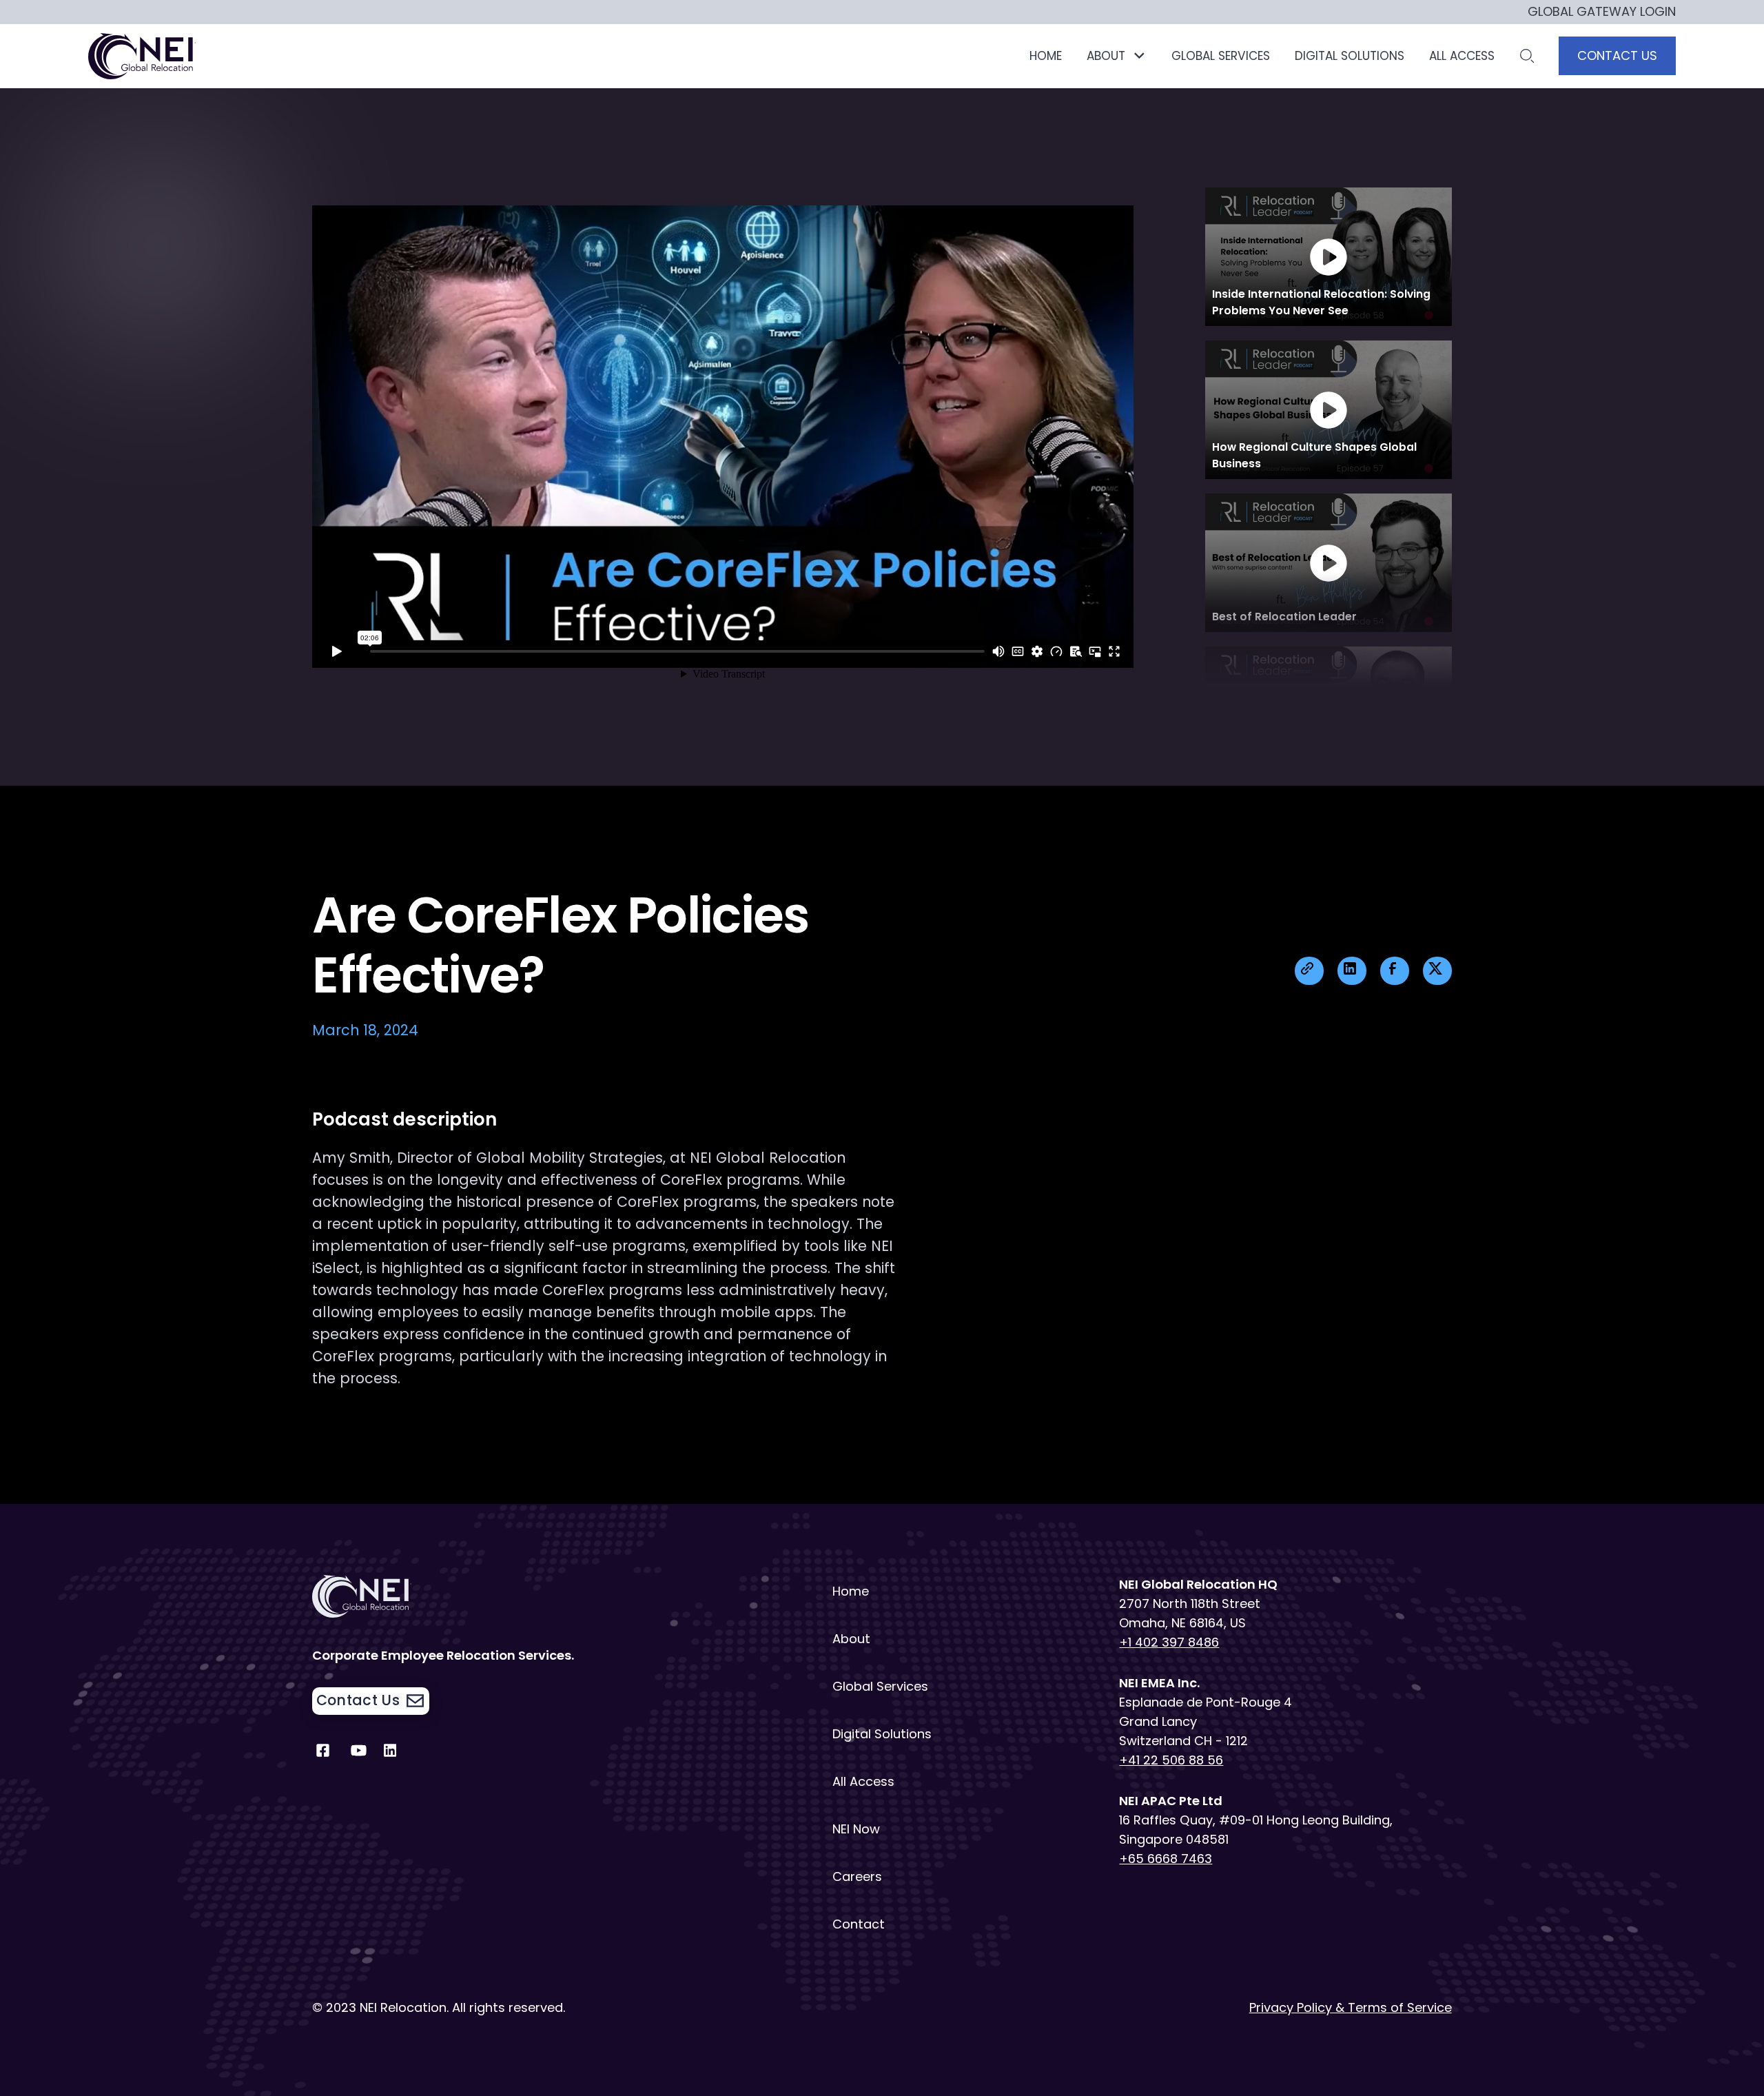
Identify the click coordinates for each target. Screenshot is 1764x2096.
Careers (857, 1876)
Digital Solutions (882, 1734)
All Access (863, 1781)
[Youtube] (359, 1754)
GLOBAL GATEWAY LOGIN (1602, 12)
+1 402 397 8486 (1169, 1642)
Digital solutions (1350, 56)
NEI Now (856, 1829)
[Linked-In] (394, 1754)
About (851, 1639)
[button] (1117, 56)
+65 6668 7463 (1166, 1859)
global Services (1221, 56)
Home (1046, 56)
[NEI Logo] (478, 1596)
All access (1462, 56)
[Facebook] (323, 1754)
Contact (859, 1924)
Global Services (880, 1686)
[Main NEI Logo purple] (143, 56)
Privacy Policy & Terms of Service (1351, 2007)
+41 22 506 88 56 (1171, 1760)
